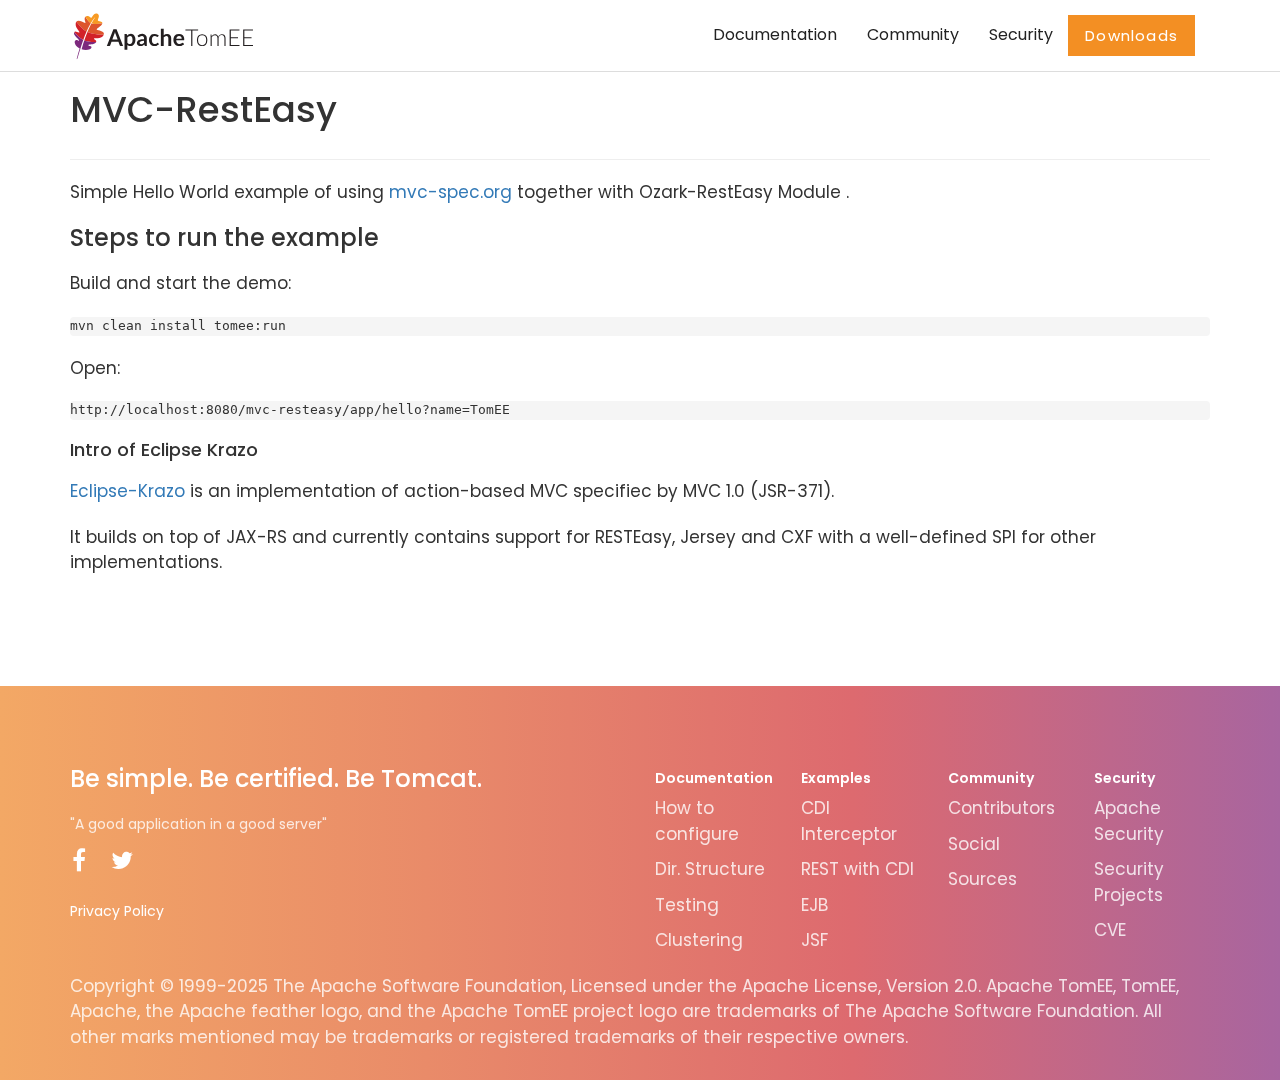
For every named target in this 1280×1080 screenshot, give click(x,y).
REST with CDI (857, 869)
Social (974, 844)
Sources (982, 879)
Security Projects (1129, 882)
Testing (687, 905)
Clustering (699, 940)
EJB (814, 905)
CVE (1110, 930)
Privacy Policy (117, 911)
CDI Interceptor (849, 821)
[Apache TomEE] (161, 35)
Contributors (1001, 808)
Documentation (775, 34)
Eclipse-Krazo (127, 491)
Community (913, 34)
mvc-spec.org (450, 192)
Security (1021, 34)
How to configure (697, 821)
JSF (814, 940)
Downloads (1131, 35)
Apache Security (1129, 821)
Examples (836, 778)
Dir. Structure (710, 869)
